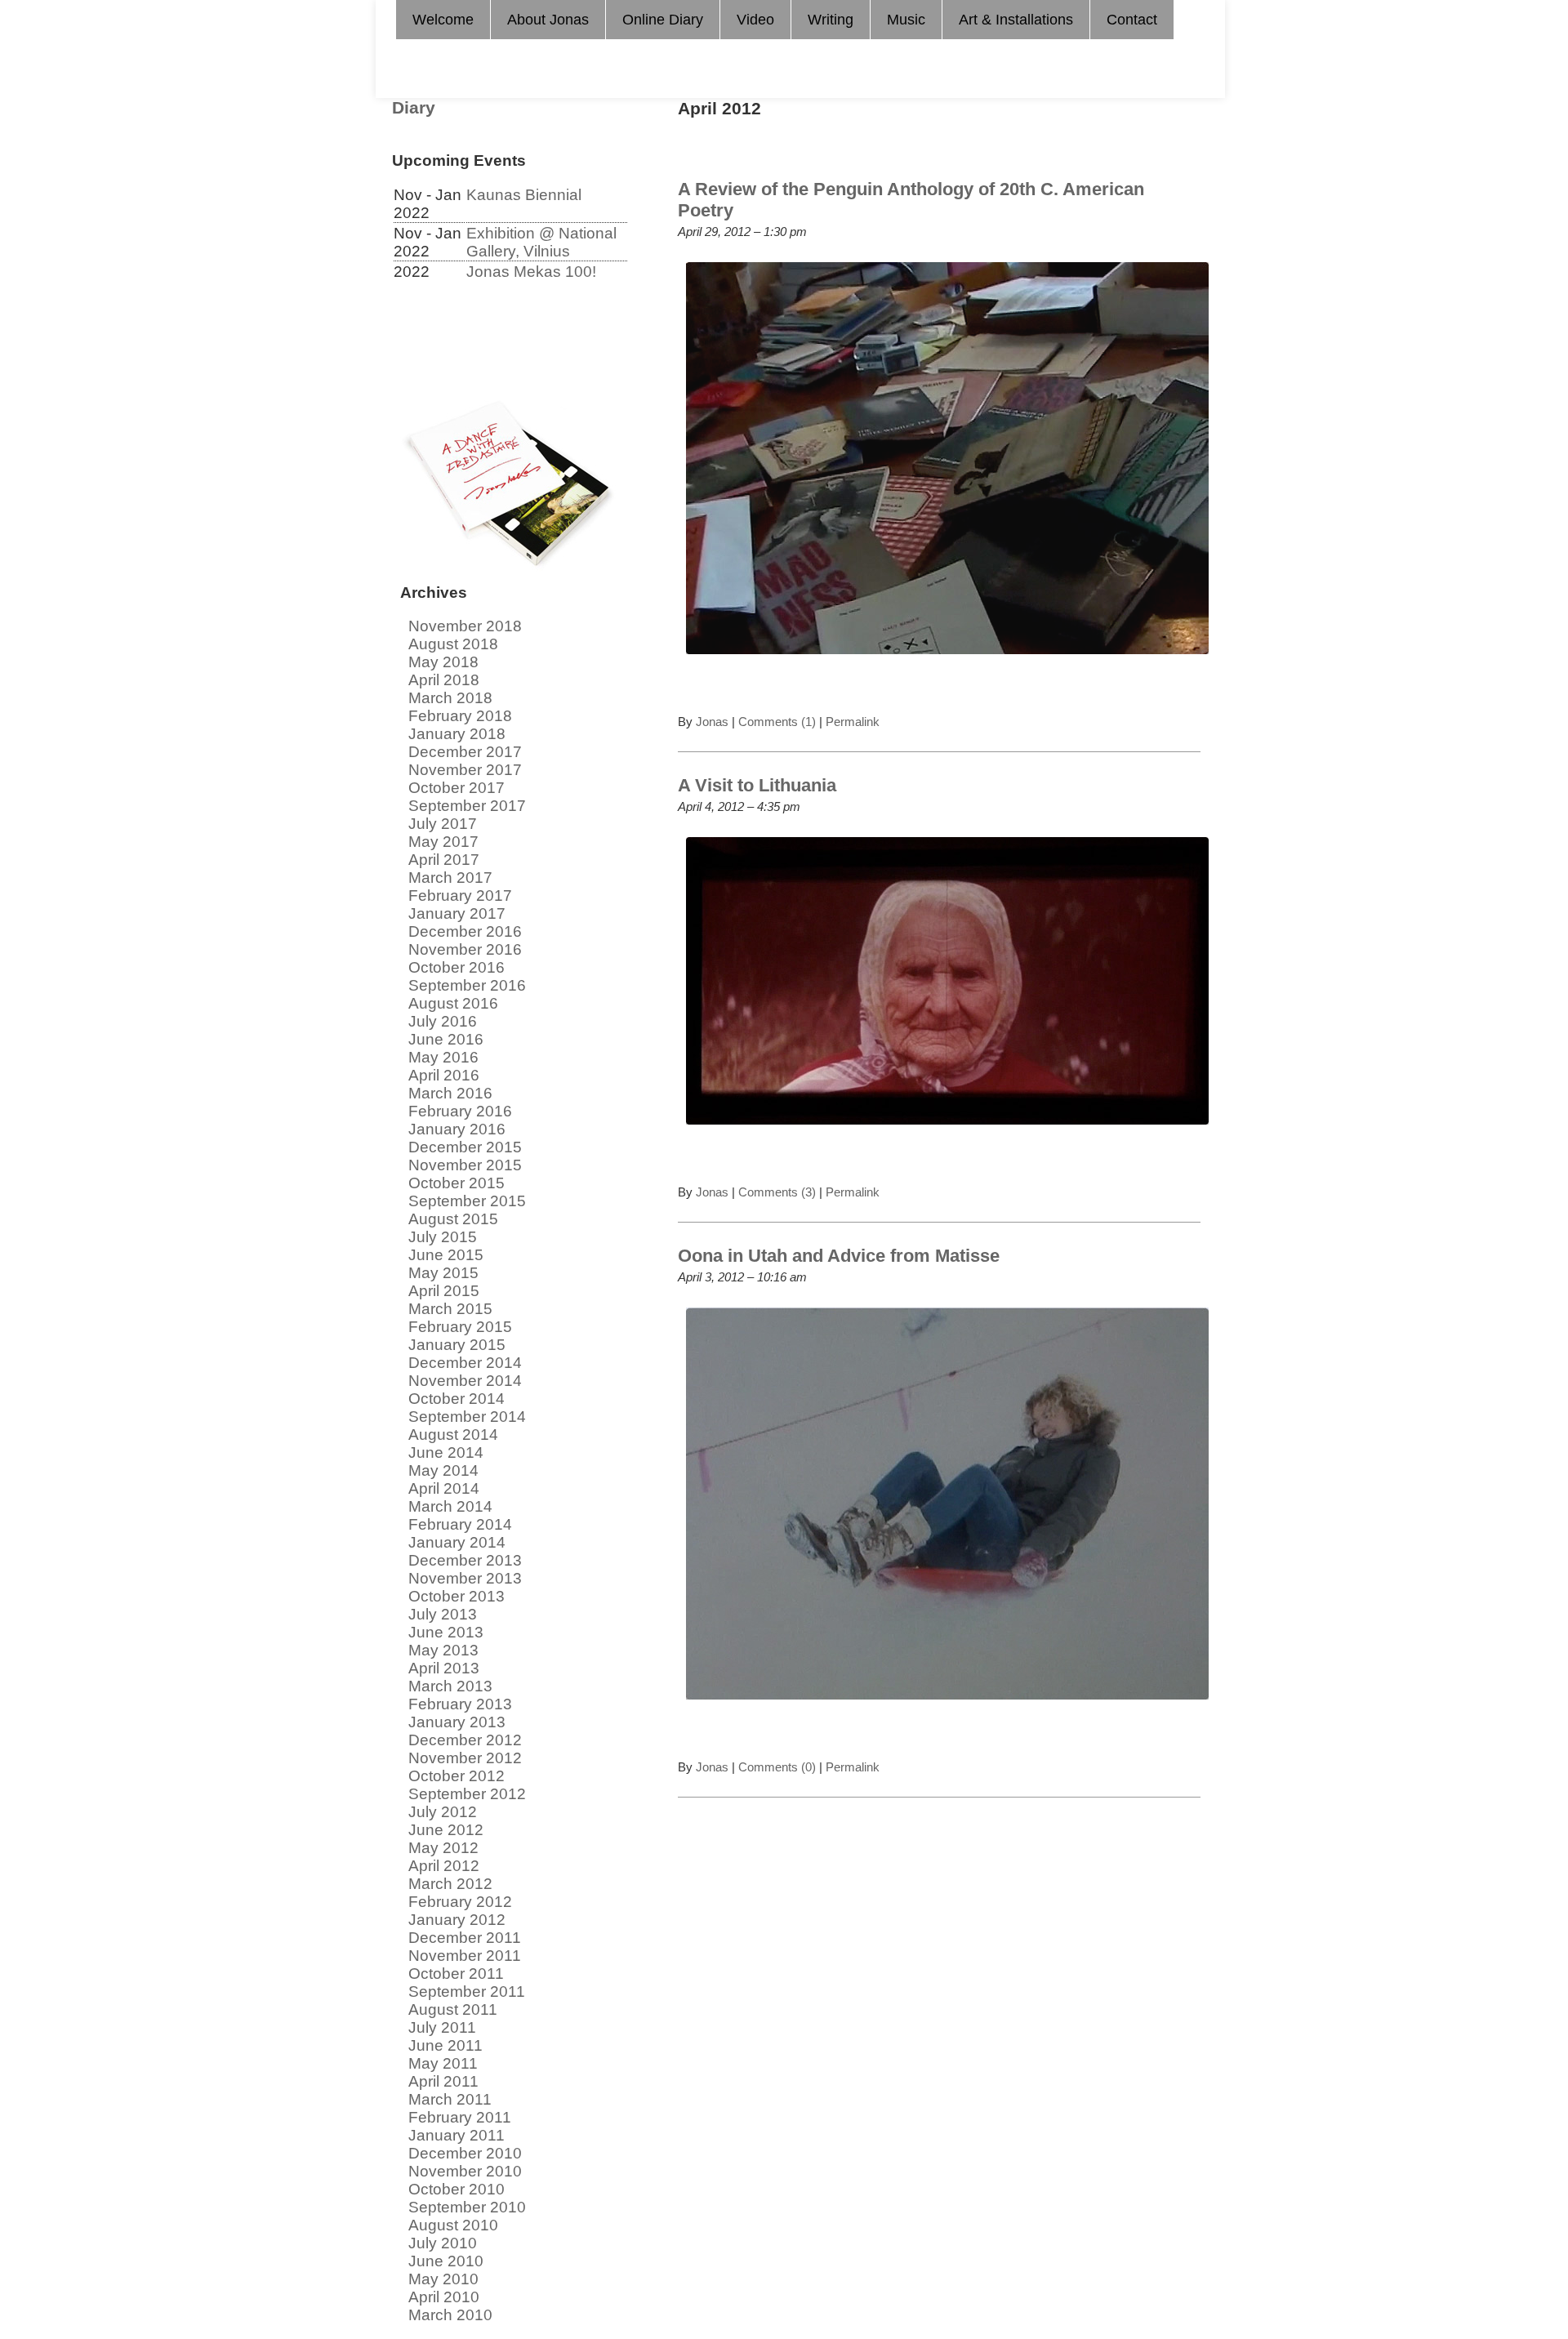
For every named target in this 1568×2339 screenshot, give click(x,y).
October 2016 (457, 967)
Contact (1132, 20)
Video (755, 20)
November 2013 (465, 1578)
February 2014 (460, 1524)
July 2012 (443, 1812)
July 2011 (442, 2027)
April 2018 (444, 680)
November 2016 (465, 949)
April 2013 (444, 1668)
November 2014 (465, 1381)
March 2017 (450, 878)
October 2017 (457, 788)
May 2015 (443, 1273)
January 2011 (457, 2135)
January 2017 (457, 913)
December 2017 (465, 752)
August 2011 (453, 2009)
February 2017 (460, 896)
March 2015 (450, 1309)
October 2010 (457, 2189)
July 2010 (443, 2243)
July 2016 (443, 1021)
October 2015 (457, 1183)
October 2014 (457, 1399)
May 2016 (443, 1057)
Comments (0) (777, 1767)
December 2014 (465, 1363)
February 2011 (460, 2117)
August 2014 (453, 1435)
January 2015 (457, 1345)
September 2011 (467, 1991)
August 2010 (453, 2225)
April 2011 (443, 2081)
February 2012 (460, 1902)
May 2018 (443, 662)
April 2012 (444, 1866)
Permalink (851, 722)
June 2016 (446, 1039)
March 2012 (450, 1884)
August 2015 (453, 1219)
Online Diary (663, 20)
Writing (831, 20)
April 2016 (444, 1075)
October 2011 (456, 1974)
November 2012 (465, 1758)
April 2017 (444, 860)
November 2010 (465, 2171)
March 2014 (450, 1506)
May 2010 (443, 2279)
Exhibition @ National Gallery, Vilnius (541, 242)
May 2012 (443, 1848)
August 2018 (453, 644)
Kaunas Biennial (524, 195)
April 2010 (444, 2297)
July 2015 (443, 1237)
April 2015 (444, 1291)
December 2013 (465, 1560)
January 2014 (457, 1542)
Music (906, 20)
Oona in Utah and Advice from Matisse (839, 1256)
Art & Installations (1016, 20)
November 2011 (465, 1956)
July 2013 (443, 1614)
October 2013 (457, 1596)
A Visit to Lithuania (757, 785)
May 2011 (443, 2063)
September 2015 (467, 1201)
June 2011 (445, 2045)
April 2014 (444, 1488)
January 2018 (457, 734)
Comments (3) (777, 1192)
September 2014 (467, 1417)
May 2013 (443, 1650)
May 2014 (443, 1470)
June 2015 (446, 1255)
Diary (414, 108)
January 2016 (457, 1129)
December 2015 (465, 1147)
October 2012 (457, 1776)
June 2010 (446, 2261)
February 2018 (460, 716)
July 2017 (443, 824)
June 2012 (446, 1830)
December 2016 (465, 931)
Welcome (443, 20)
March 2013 (450, 1686)
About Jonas (548, 20)
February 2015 (460, 1327)
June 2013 (446, 1632)
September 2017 (467, 806)
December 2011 (465, 1938)
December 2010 (465, 2153)
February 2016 (460, 1111)
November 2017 (465, 770)
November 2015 (465, 1165)
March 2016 (450, 1093)
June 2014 (446, 1452)
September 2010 (467, 2207)
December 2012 (465, 1740)
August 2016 (453, 1003)
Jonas (712, 722)
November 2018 (465, 626)
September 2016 (467, 985)
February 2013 (460, 1704)
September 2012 (467, 1794)
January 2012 (457, 1920)
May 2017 (443, 842)
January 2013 (457, 1722)
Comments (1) (777, 722)
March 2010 (450, 2315)
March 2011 (450, 2099)
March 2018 (450, 698)
